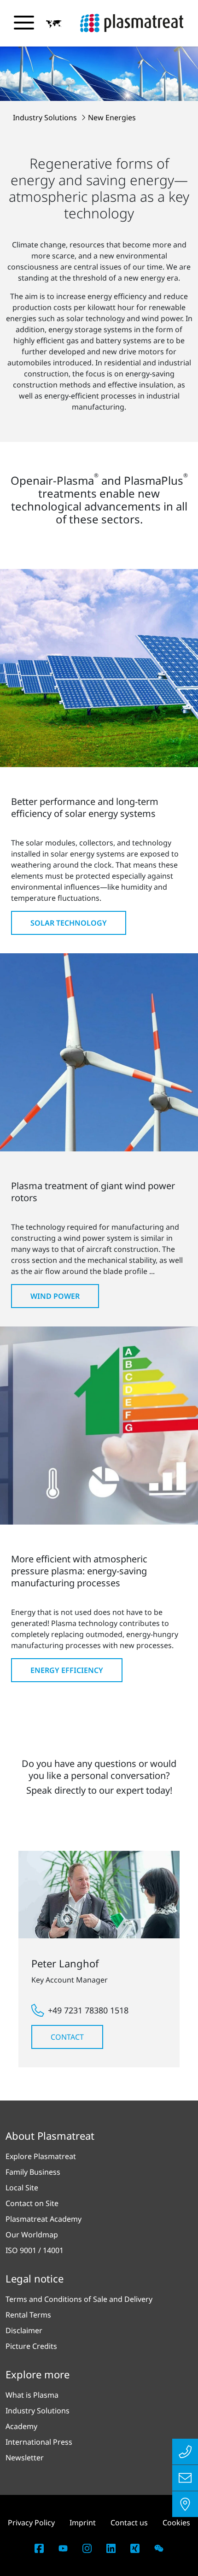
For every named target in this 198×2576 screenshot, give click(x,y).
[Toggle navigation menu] (24, 23)
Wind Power (55, 1296)
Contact (67, 2037)
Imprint (83, 2523)
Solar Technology (69, 923)
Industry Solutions (46, 117)
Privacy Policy (31, 2523)
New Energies (112, 117)
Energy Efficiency (67, 1670)
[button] (54, 23)
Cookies (176, 2523)
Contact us (129, 2523)
